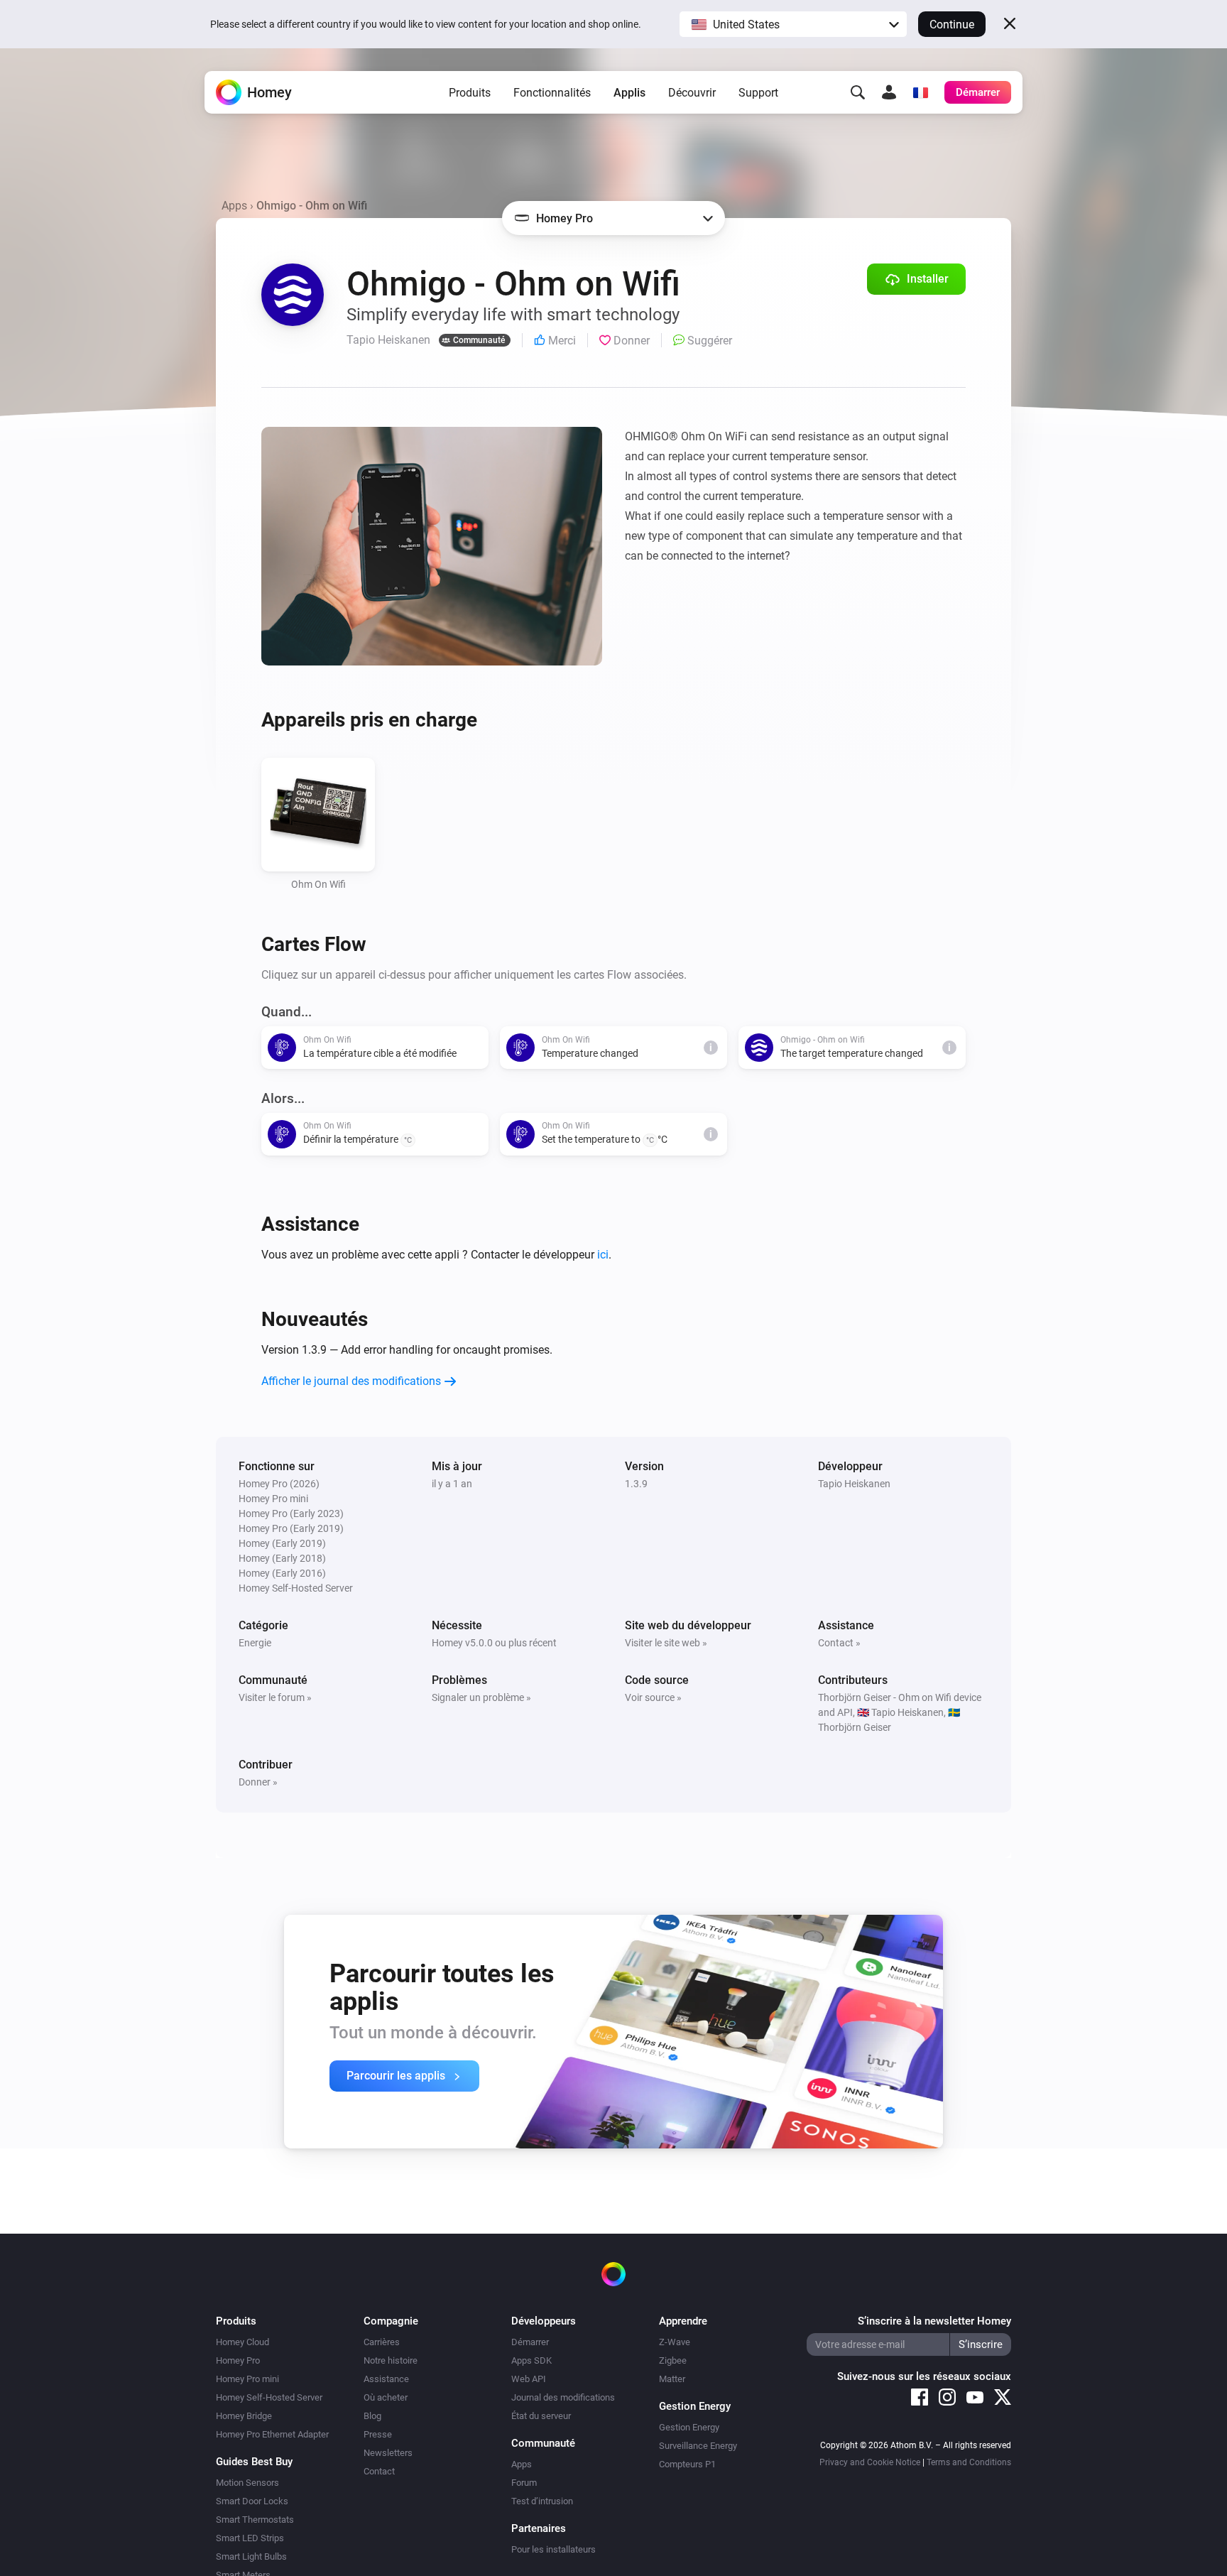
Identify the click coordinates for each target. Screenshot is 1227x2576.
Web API (529, 2379)
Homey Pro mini (247, 2379)
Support (758, 93)
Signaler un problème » (481, 1697)
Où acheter (386, 2397)
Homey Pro (238, 2360)
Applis (629, 93)
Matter (672, 2379)
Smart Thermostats (255, 2520)
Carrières (382, 2342)
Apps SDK (531, 2360)
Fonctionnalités (552, 93)
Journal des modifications (563, 2397)
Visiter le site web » (666, 1643)
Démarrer (530, 2342)
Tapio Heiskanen (854, 1484)
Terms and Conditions (969, 2462)
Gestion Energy (689, 2427)
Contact (379, 2471)
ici (603, 1255)
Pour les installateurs (553, 2549)
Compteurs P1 (687, 2464)
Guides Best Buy (254, 2462)
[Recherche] (858, 92)
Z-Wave (675, 2342)
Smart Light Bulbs (251, 2556)
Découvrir (692, 93)
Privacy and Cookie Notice (870, 2462)
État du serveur (541, 2416)
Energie (255, 1643)
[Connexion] (889, 92)
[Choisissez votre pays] (920, 92)
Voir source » (653, 1697)
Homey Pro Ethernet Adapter (272, 2434)
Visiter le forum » (275, 1697)
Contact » (839, 1643)
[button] (793, 24)
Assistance (386, 2379)
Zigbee (673, 2360)
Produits (470, 93)
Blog (372, 2416)
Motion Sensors (247, 2483)
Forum (524, 2483)
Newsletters (388, 2453)
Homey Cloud (242, 2342)
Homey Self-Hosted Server (269, 2397)
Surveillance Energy (698, 2446)
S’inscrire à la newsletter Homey (934, 2321)
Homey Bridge (244, 2416)
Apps (234, 206)
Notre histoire (391, 2360)
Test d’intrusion (542, 2501)
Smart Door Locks (252, 2501)
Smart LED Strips (250, 2538)
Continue (952, 25)
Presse (378, 2434)
